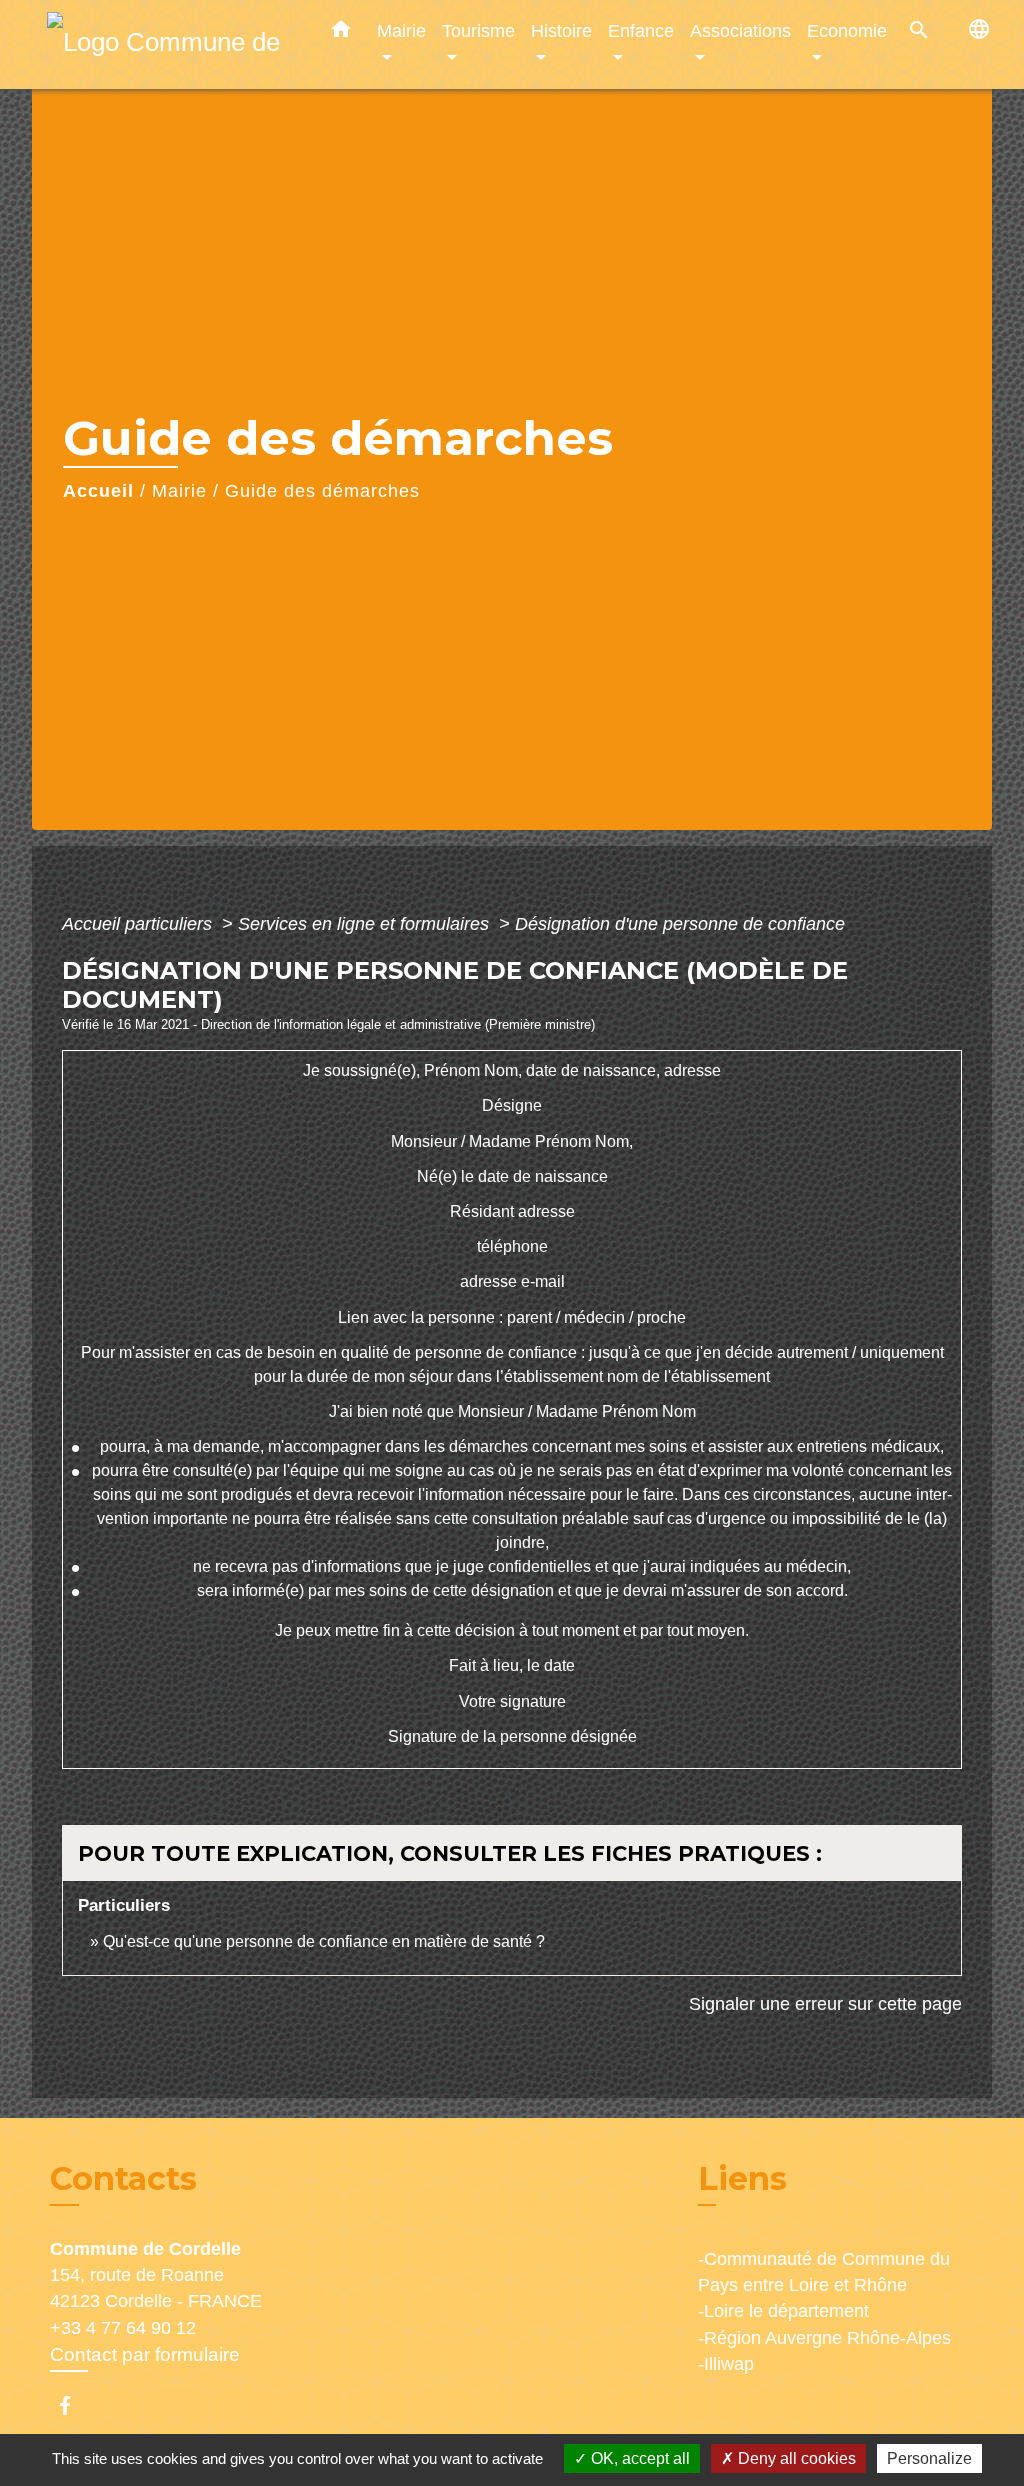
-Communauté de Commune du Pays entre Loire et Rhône (824, 2272)
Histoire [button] (561, 30)
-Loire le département (783, 2311)
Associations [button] (740, 30)
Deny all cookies (795, 2458)
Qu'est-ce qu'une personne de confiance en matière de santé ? (324, 1941)
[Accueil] (172, 44)
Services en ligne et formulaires (366, 924)
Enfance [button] (641, 30)
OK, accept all (638, 2458)
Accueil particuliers (139, 924)
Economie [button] (847, 30)
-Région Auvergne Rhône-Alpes (824, 2338)
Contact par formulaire (145, 2354)
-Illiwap (726, 2364)
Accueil (98, 491)
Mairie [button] (401, 30)
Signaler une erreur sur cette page (825, 2004)
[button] (341, 33)
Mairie (179, 491)
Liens (742, 2178)
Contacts (123, 2179)
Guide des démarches (322, 491)
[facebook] (74, 2405)
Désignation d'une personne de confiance (680, 924)
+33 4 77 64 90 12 (123, 2328)
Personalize (929, 2458)
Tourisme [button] (478, 30)
